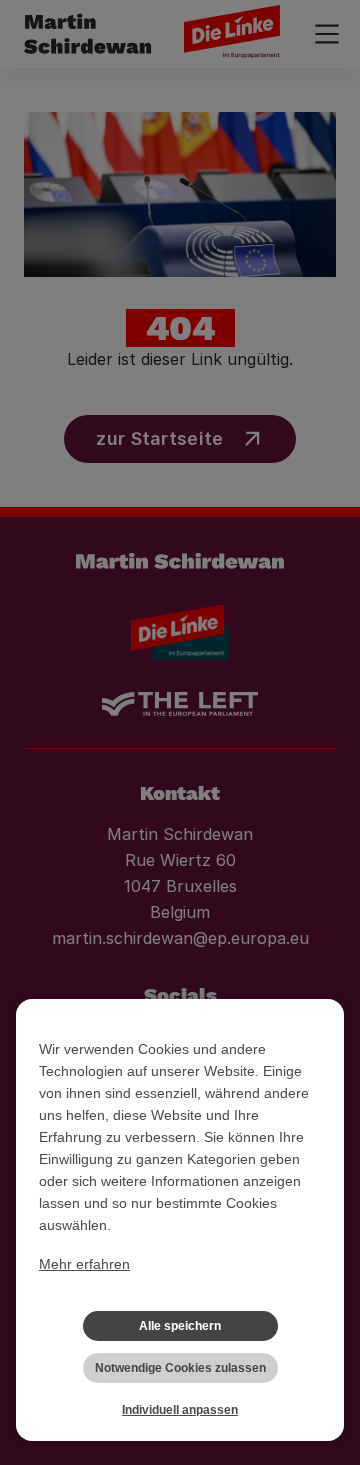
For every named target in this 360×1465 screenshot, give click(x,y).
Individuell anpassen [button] (180, 1410)
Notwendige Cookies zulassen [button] (180, 1368)
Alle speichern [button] (180, 1326)
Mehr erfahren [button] (84, 1264)
